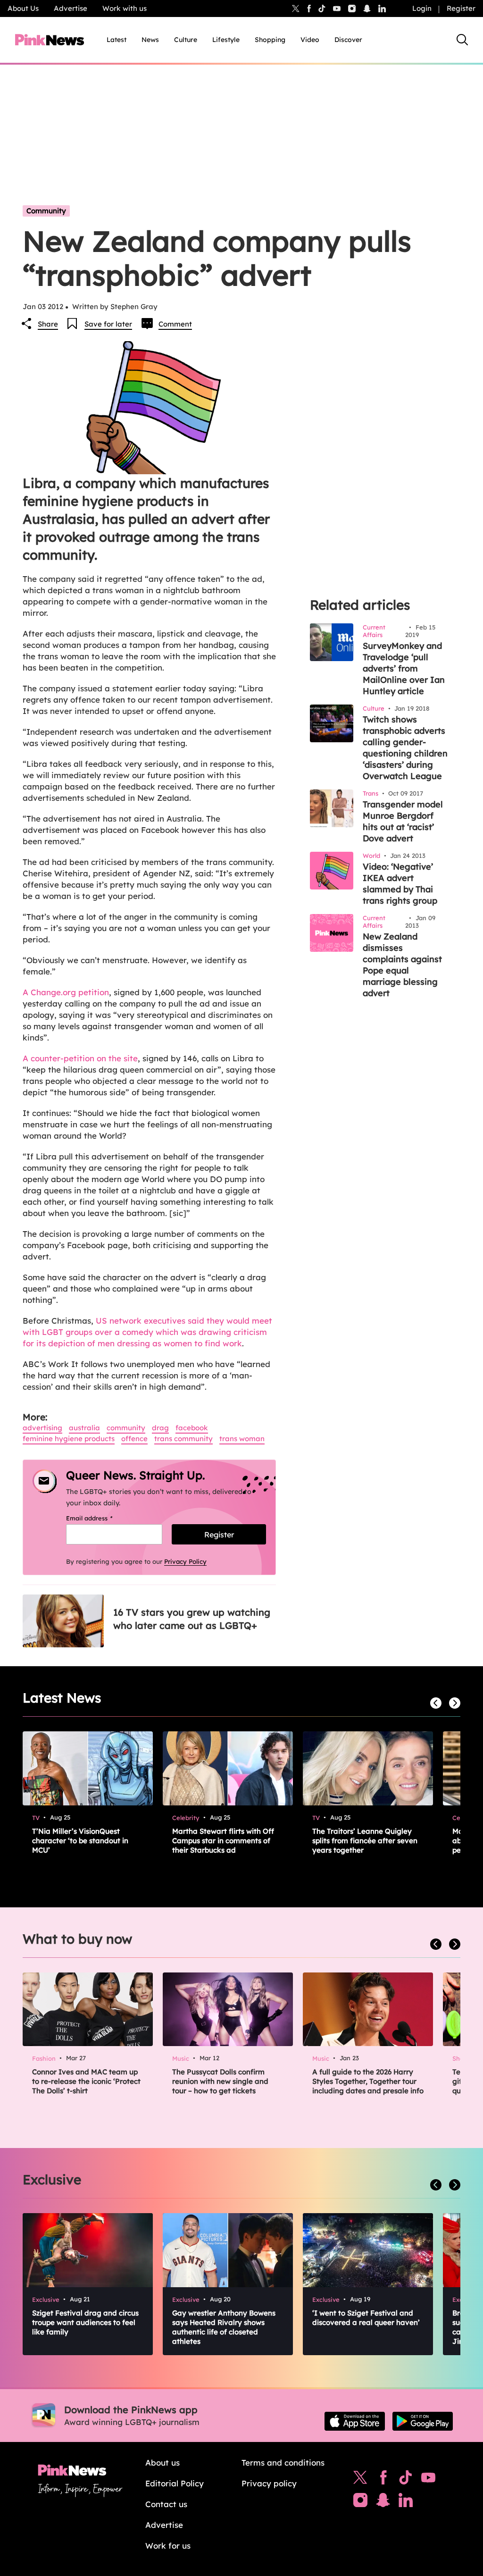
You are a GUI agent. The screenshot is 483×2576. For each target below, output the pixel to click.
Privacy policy (269, 2483)
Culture (186, 40)
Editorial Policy (175, 2483)
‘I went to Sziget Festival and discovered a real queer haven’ (366, 2318)
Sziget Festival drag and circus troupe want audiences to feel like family (85, 2322)
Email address (101, 1518)
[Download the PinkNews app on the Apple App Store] (355, 2421)
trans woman (242, 1439)
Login (422, 8)
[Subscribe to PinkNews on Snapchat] (383, 2502)
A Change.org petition (66, 992)
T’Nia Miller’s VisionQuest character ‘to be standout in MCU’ (80, 1841)
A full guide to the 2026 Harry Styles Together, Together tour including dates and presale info (368, 2081)
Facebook (192, 1428)
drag (160, 1428)
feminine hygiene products (69, 1439)
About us (162, 2463)
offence (134, 1439)
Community (46, 211)
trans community (183, 1439)
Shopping (270, 40)
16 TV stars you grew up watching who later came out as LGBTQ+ (192, 1619)
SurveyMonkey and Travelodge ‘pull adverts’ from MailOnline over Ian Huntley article (404, 668)
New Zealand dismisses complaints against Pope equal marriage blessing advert (402, 965)
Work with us (125, 8)
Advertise (71, 8)
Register (461, 8)
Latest (117, 40)
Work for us (168, 2546)
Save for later (108, 324)
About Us (23, 8)
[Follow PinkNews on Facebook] (383, 2480)
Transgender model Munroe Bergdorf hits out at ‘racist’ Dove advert (403, 821)
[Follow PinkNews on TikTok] (406, 2480)
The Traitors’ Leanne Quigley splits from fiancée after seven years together (365, 1841)
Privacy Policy (185, 1561)
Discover (348, 40)
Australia (84, 1428)
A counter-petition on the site (80, 1058)
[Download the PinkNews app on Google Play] (423, 2421)
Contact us (166, 2504)
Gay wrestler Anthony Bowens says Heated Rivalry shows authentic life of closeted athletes (224, 2327)
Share (48, 324)
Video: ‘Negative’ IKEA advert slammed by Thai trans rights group (400, 884)
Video (310, 40)
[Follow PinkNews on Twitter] (360, 2480)
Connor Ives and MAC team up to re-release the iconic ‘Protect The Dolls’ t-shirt (86, 2081)
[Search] (462, 40)
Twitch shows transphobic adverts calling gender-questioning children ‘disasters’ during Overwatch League (405, 748)
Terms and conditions (283, 2463)
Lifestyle (226, 40)
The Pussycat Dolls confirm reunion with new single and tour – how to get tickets (220, 2081)
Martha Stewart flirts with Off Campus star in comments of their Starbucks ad (223, 1841)
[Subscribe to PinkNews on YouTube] (428, 2480)
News (150, 40)
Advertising (42, 1428)
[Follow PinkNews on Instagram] (360, 2502)
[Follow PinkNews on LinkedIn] (382, 8)
